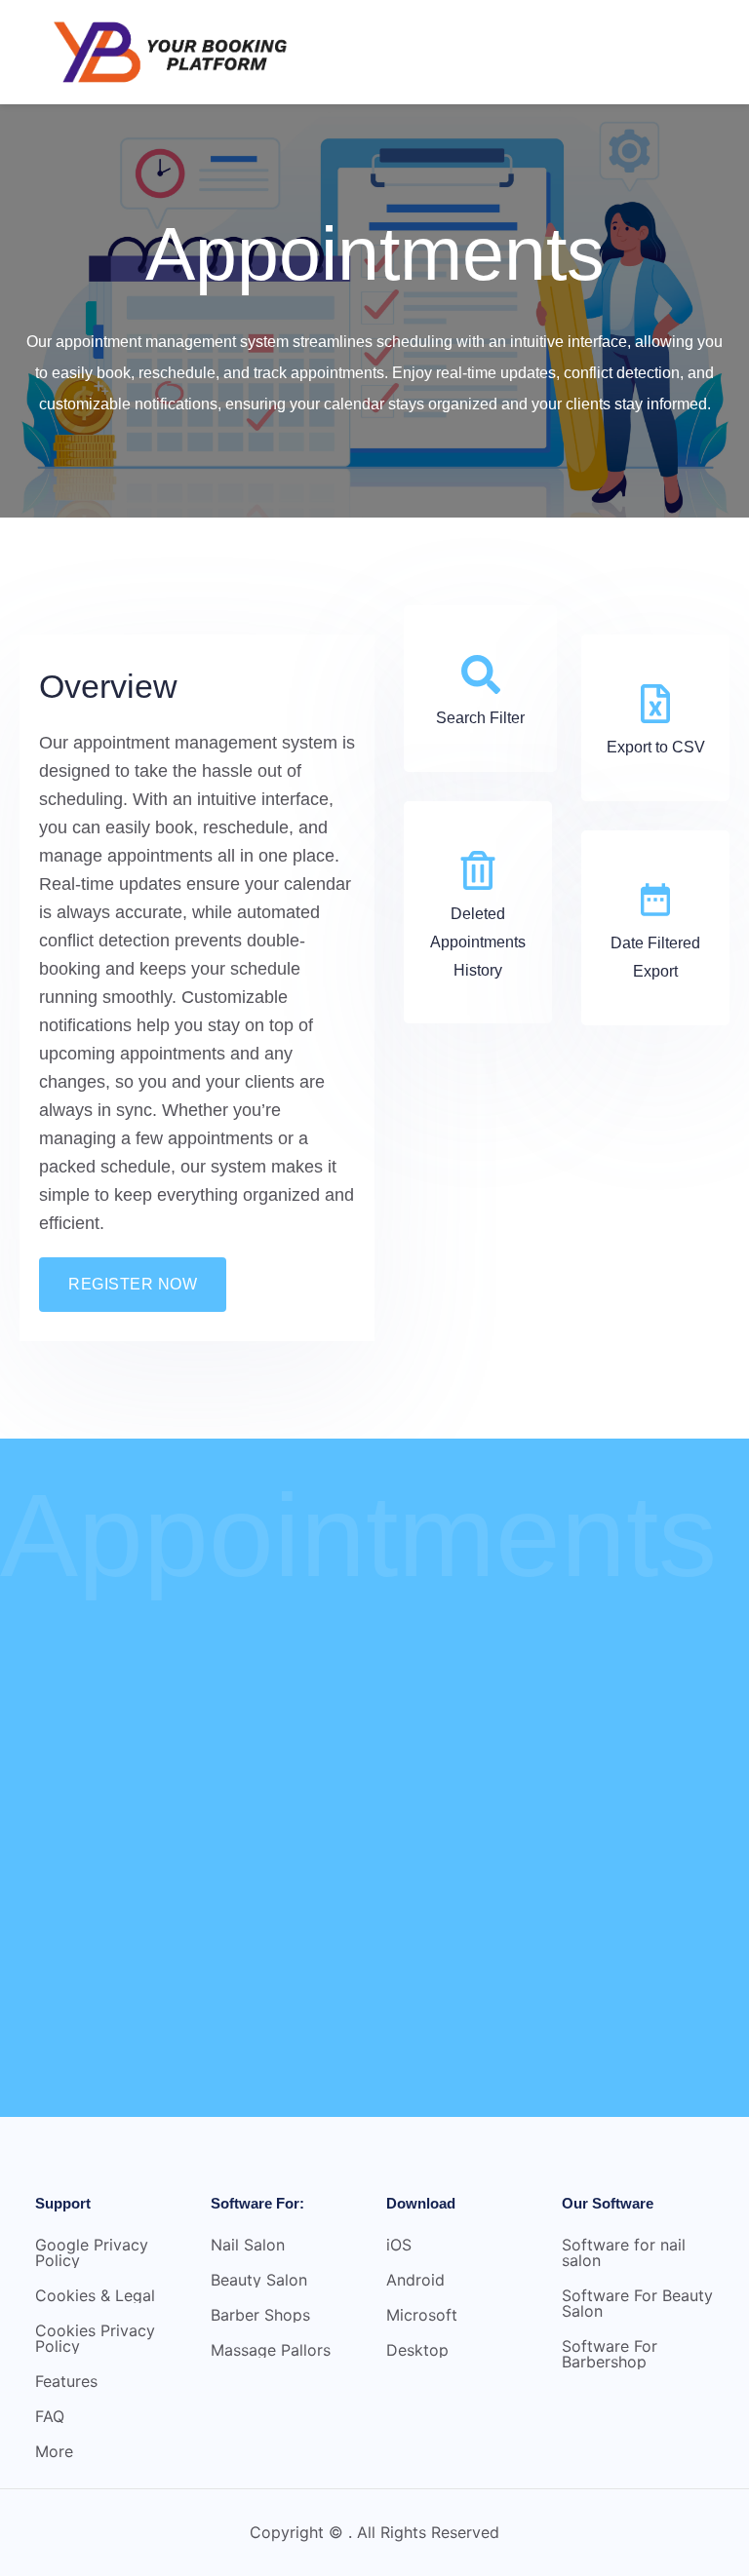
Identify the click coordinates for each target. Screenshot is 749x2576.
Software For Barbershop (610, 2354)
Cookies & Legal (95, 2295)
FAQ (50, 2416)
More (54, 2451)
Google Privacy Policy (92, 2252)
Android (415, 2280)
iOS (399, 2245)
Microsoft (422, 2315)
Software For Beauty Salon (637, 2303)
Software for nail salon (624, 2252)
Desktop (417, 2350)
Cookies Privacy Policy (95, 2338)
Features (66, 2381)
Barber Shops (260, 2315)
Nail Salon (248, 2245)
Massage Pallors (271, 2350)
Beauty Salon (259, 2280)
